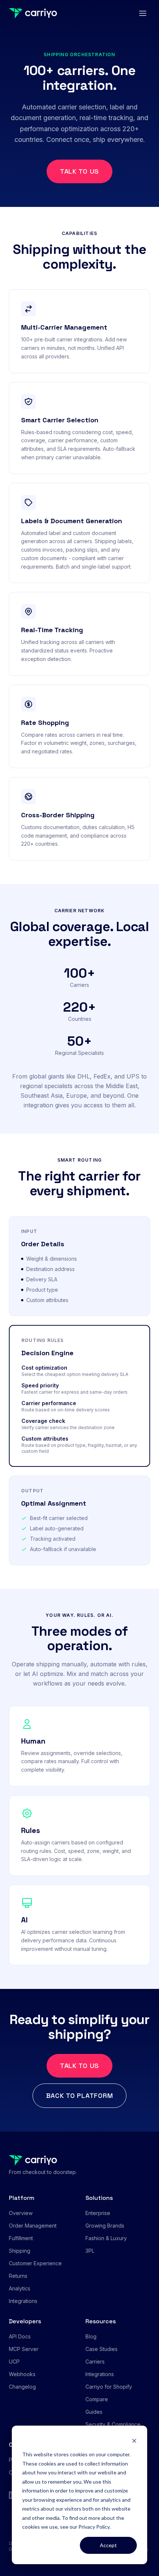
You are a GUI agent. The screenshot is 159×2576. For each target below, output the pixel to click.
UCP (14, 2362)
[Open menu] (143, 13)
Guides (94, 2412)
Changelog (22, 2387)
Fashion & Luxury (106, 2238)
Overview (21, 2213)
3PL (90, 2251)
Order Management (33, 2226)
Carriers (95, 2362)
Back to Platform (80, 2095)
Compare (97, 2399)
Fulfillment (21, 2238)
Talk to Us (79, 171)
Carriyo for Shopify (109, 2387)
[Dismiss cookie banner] (134, 2441)
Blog (91, 2336)
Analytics (20, 2288)
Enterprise (98, 2213)
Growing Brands (105, 2226)
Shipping (20, 2251)
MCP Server (24, 2349)
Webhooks (22, 2374)
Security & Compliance (113, 2424)
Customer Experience (35, 2263)
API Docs (20, 2336)
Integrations (23, 2301)
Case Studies (102, 2349)
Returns (18, 2276)
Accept (108, 2545)
